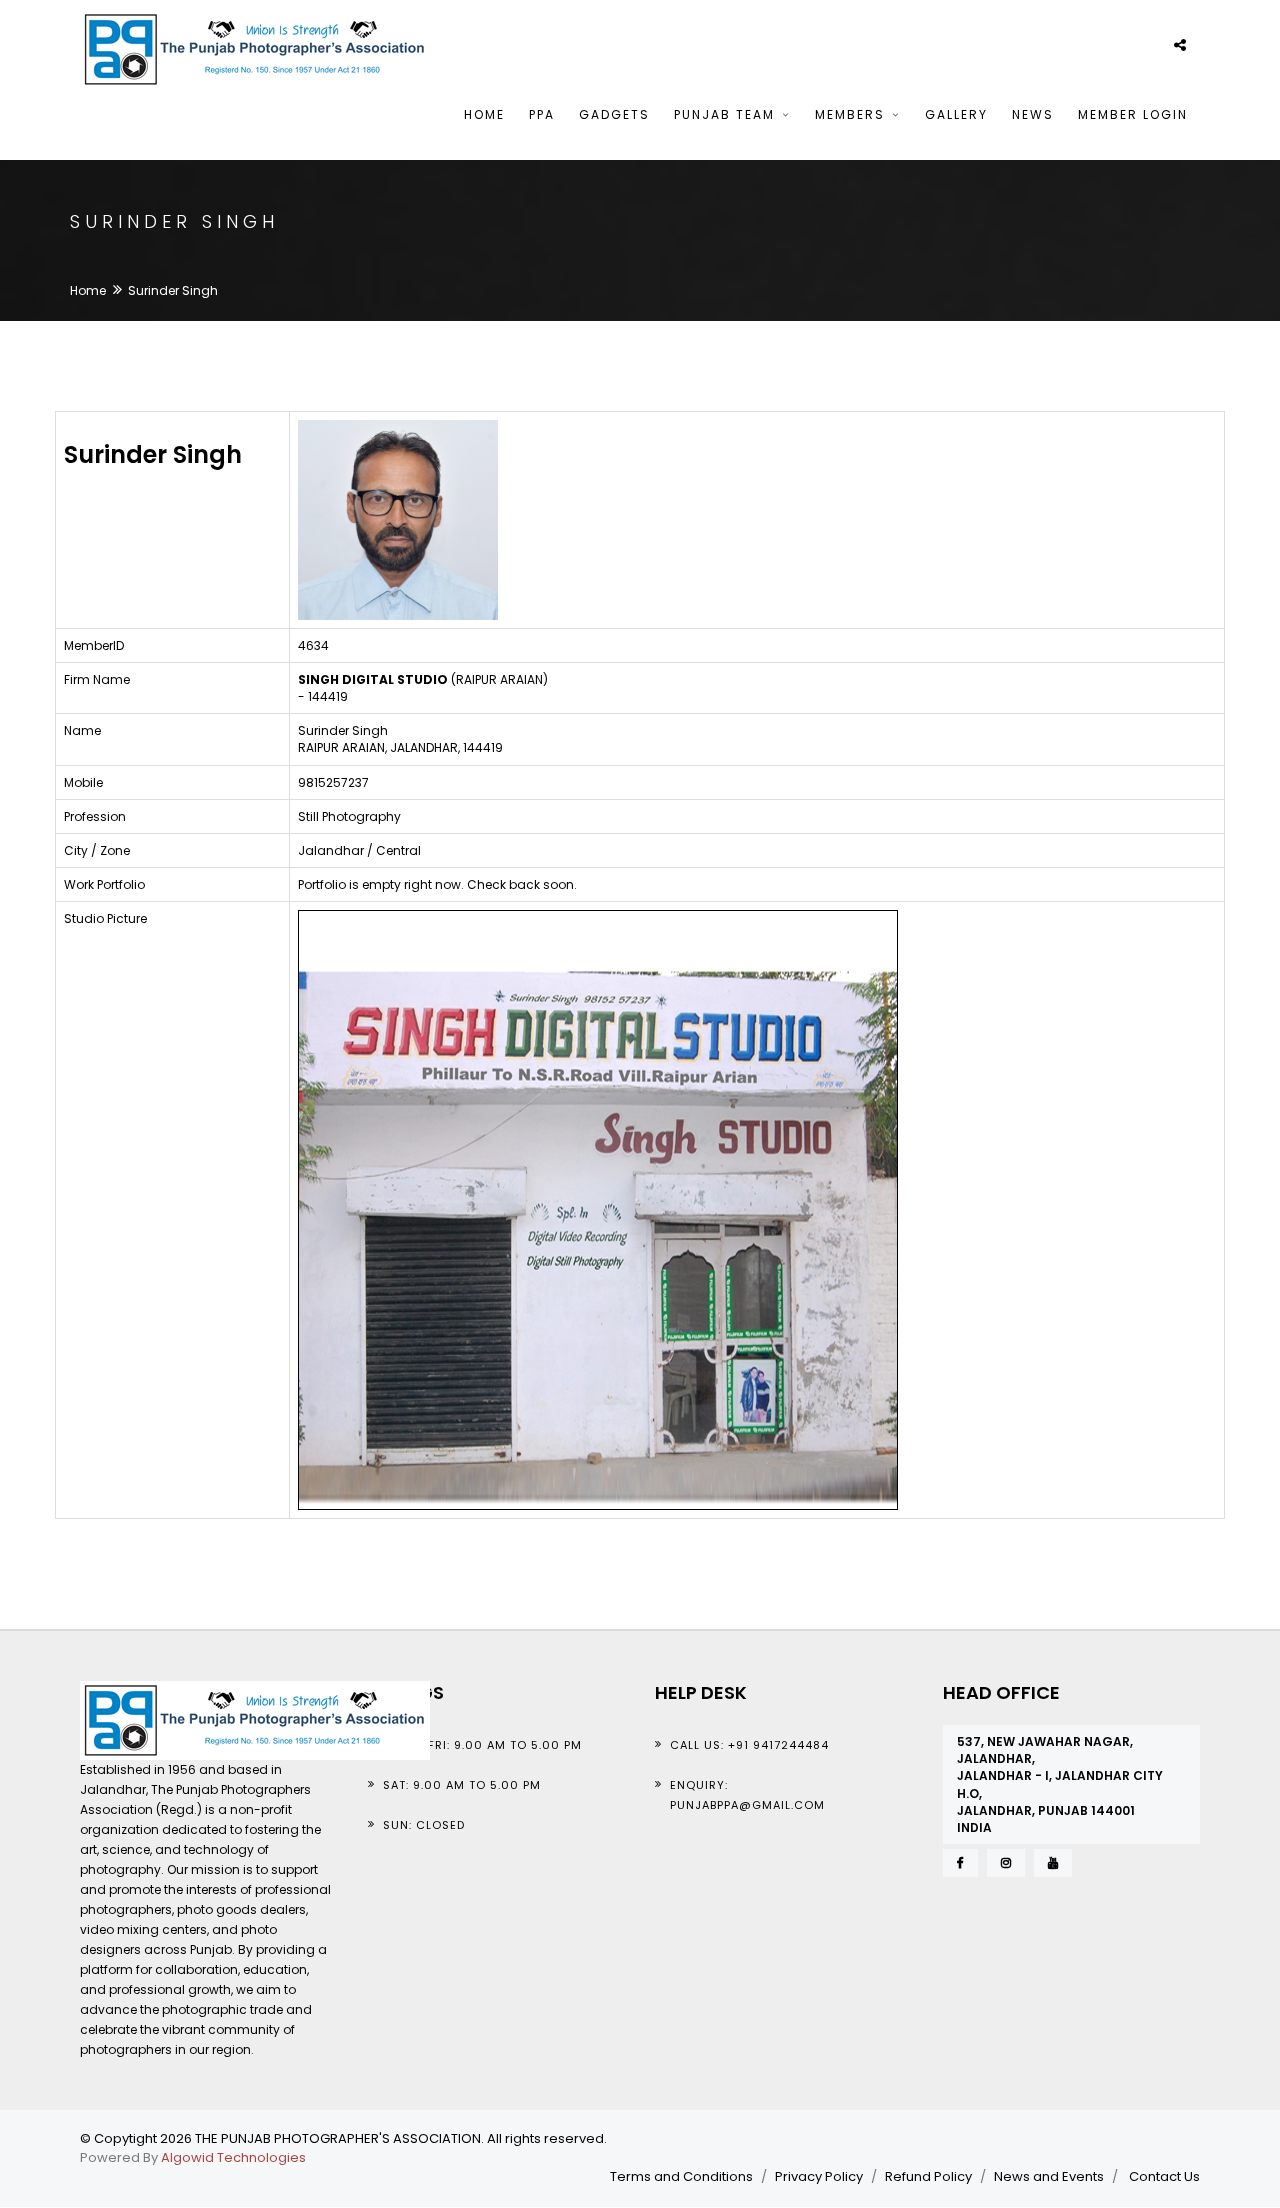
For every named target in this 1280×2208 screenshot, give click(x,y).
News (1033, 114)
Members (852, 114)
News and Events (1049, 2176)
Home (484, 114)
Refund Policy (928, 2176)
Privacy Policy (819, 2176)
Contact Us (1164, 2176)
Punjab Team (727, 114)
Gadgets (614, 114)
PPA (542, 114)
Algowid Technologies (233, 2157)
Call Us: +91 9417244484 (749, 1745)
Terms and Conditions (681, 2176)
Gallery (956, 114)
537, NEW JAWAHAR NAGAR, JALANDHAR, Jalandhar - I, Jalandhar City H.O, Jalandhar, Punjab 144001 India (1060, 1784)
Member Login (1133, 114)
